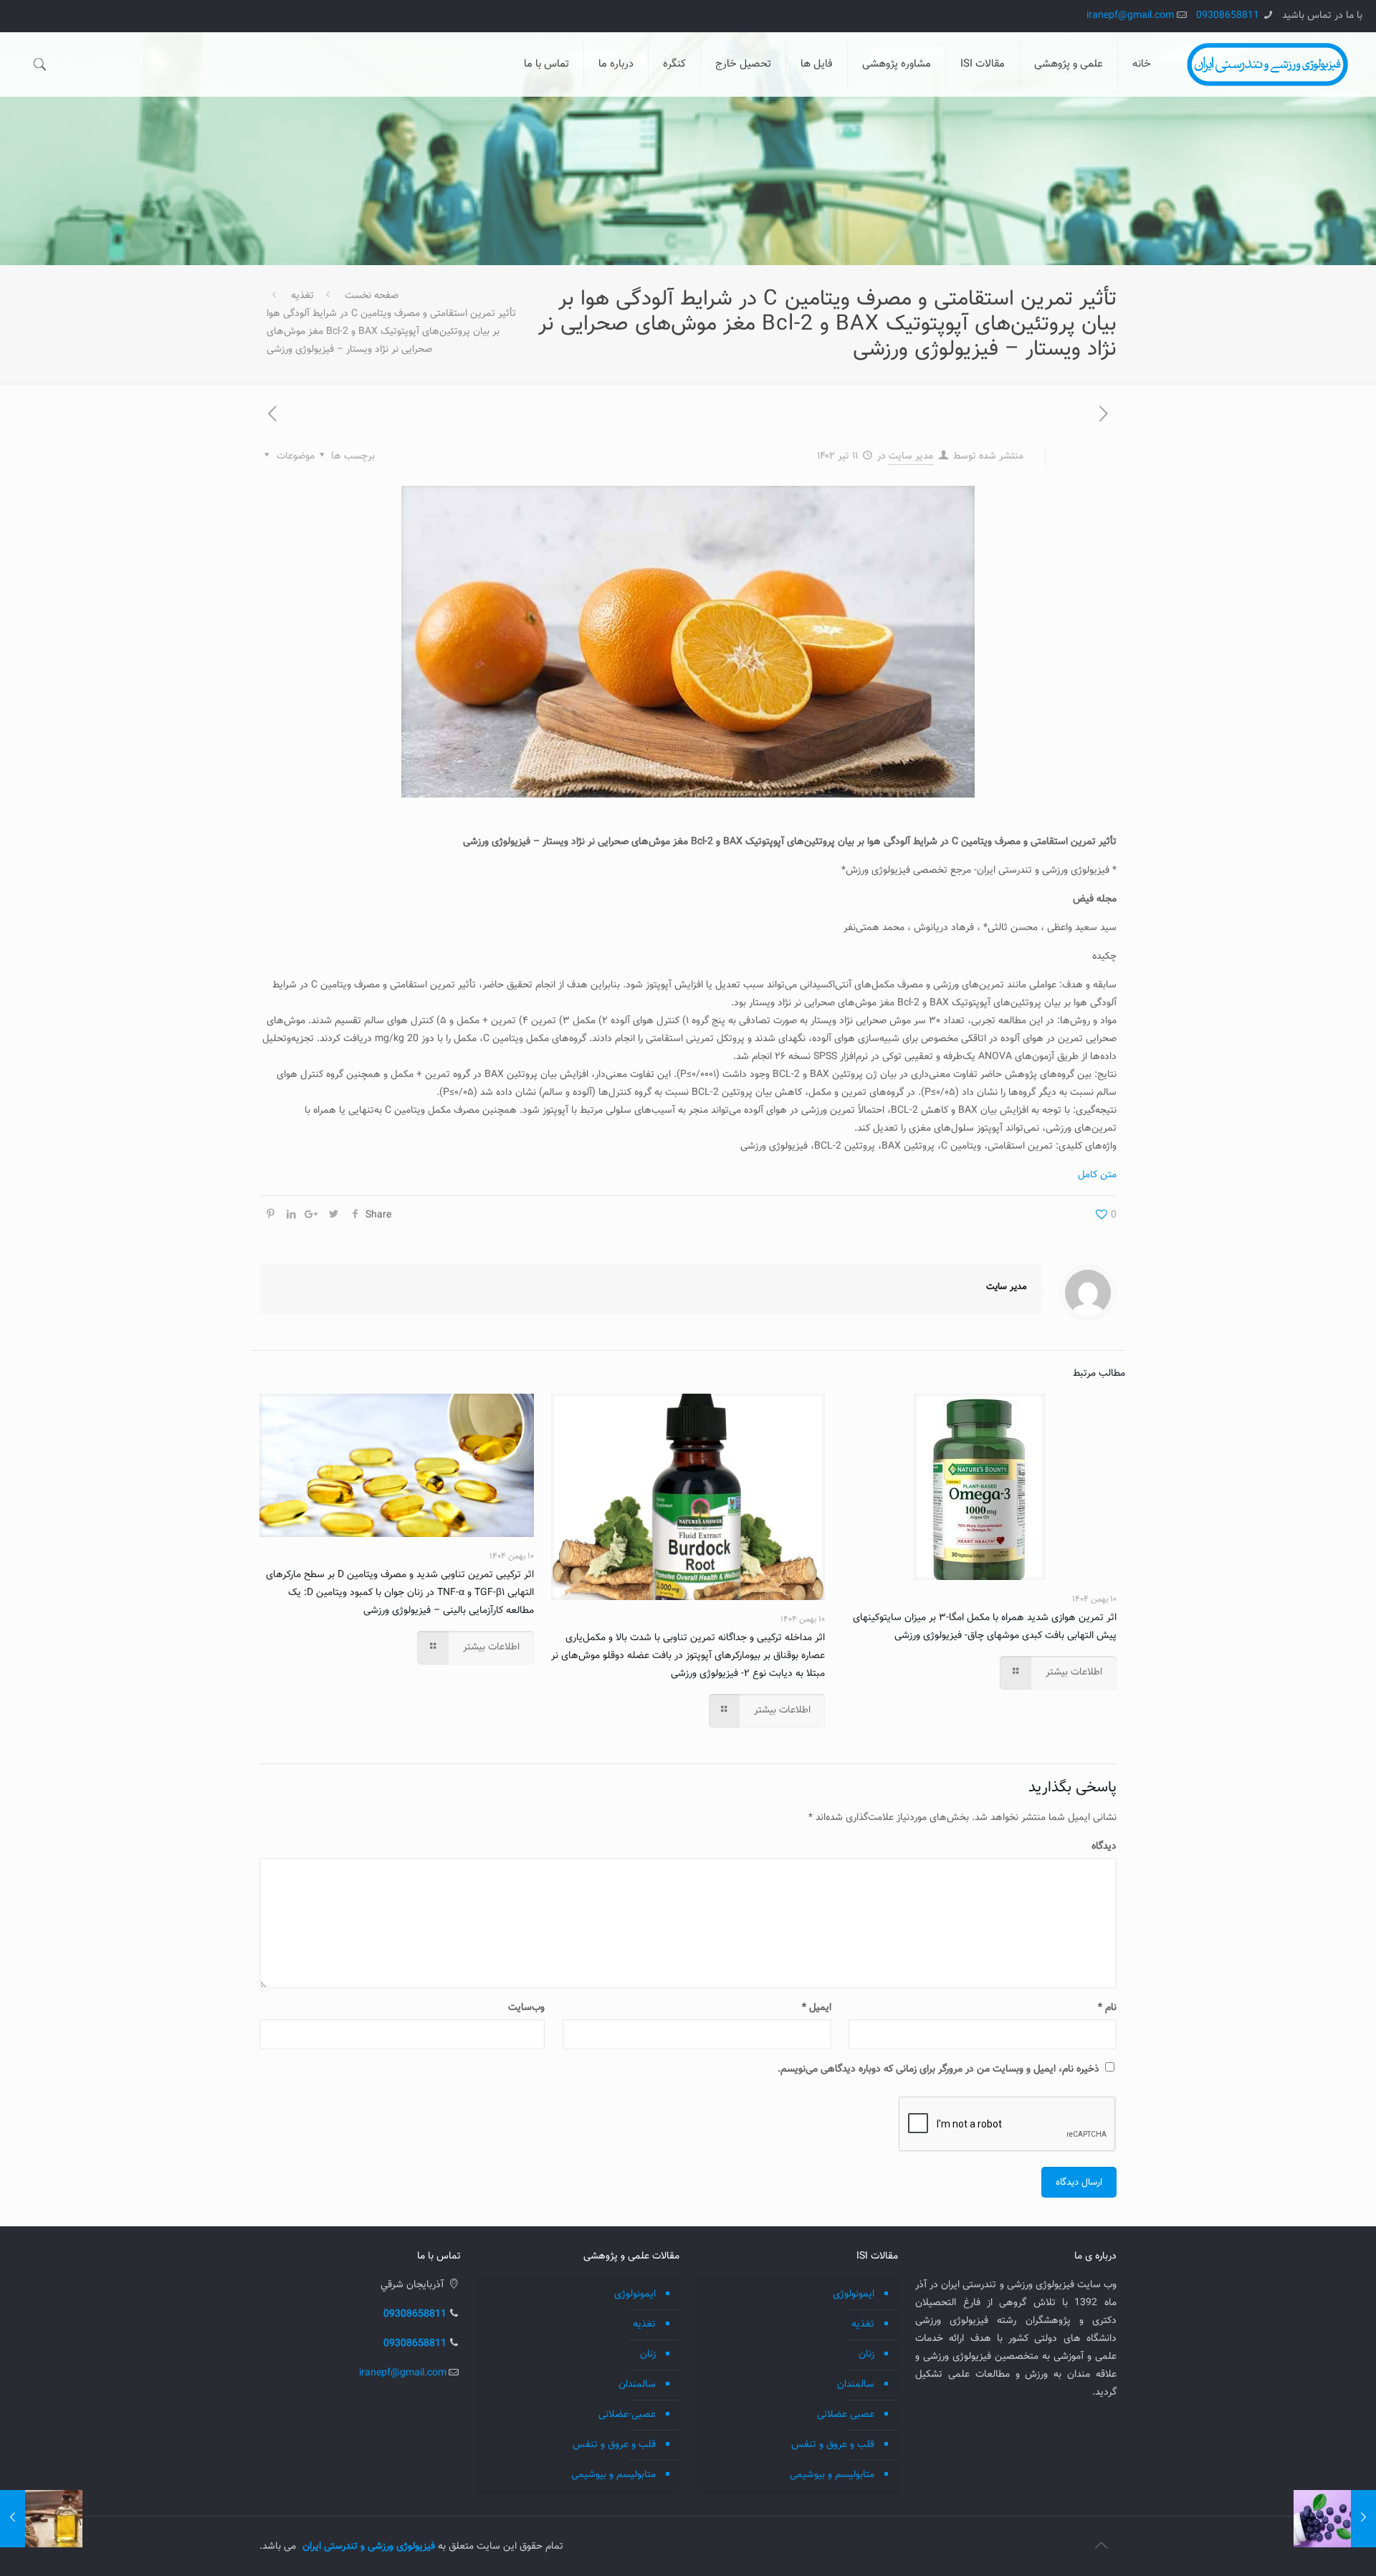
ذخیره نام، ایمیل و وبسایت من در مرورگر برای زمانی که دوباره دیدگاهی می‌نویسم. (938, 2069)
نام (1107, 2008)
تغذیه (302, 296)
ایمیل (816, 2008)
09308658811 (1228, 16)
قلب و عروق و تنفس (833, 2445)
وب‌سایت (526, 2008)
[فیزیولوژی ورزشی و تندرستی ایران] (1267, 64)
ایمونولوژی (854, 2294)
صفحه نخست (372, 296)
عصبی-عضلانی (627, 2415)
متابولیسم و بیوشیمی (832, 2475)
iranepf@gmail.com (1130, 16)
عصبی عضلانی (846, 2415)
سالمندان (856, 2385)
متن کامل (1097, 1175)
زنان (866, 2355)
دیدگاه (1104, 1847)
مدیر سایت (911, 456)
